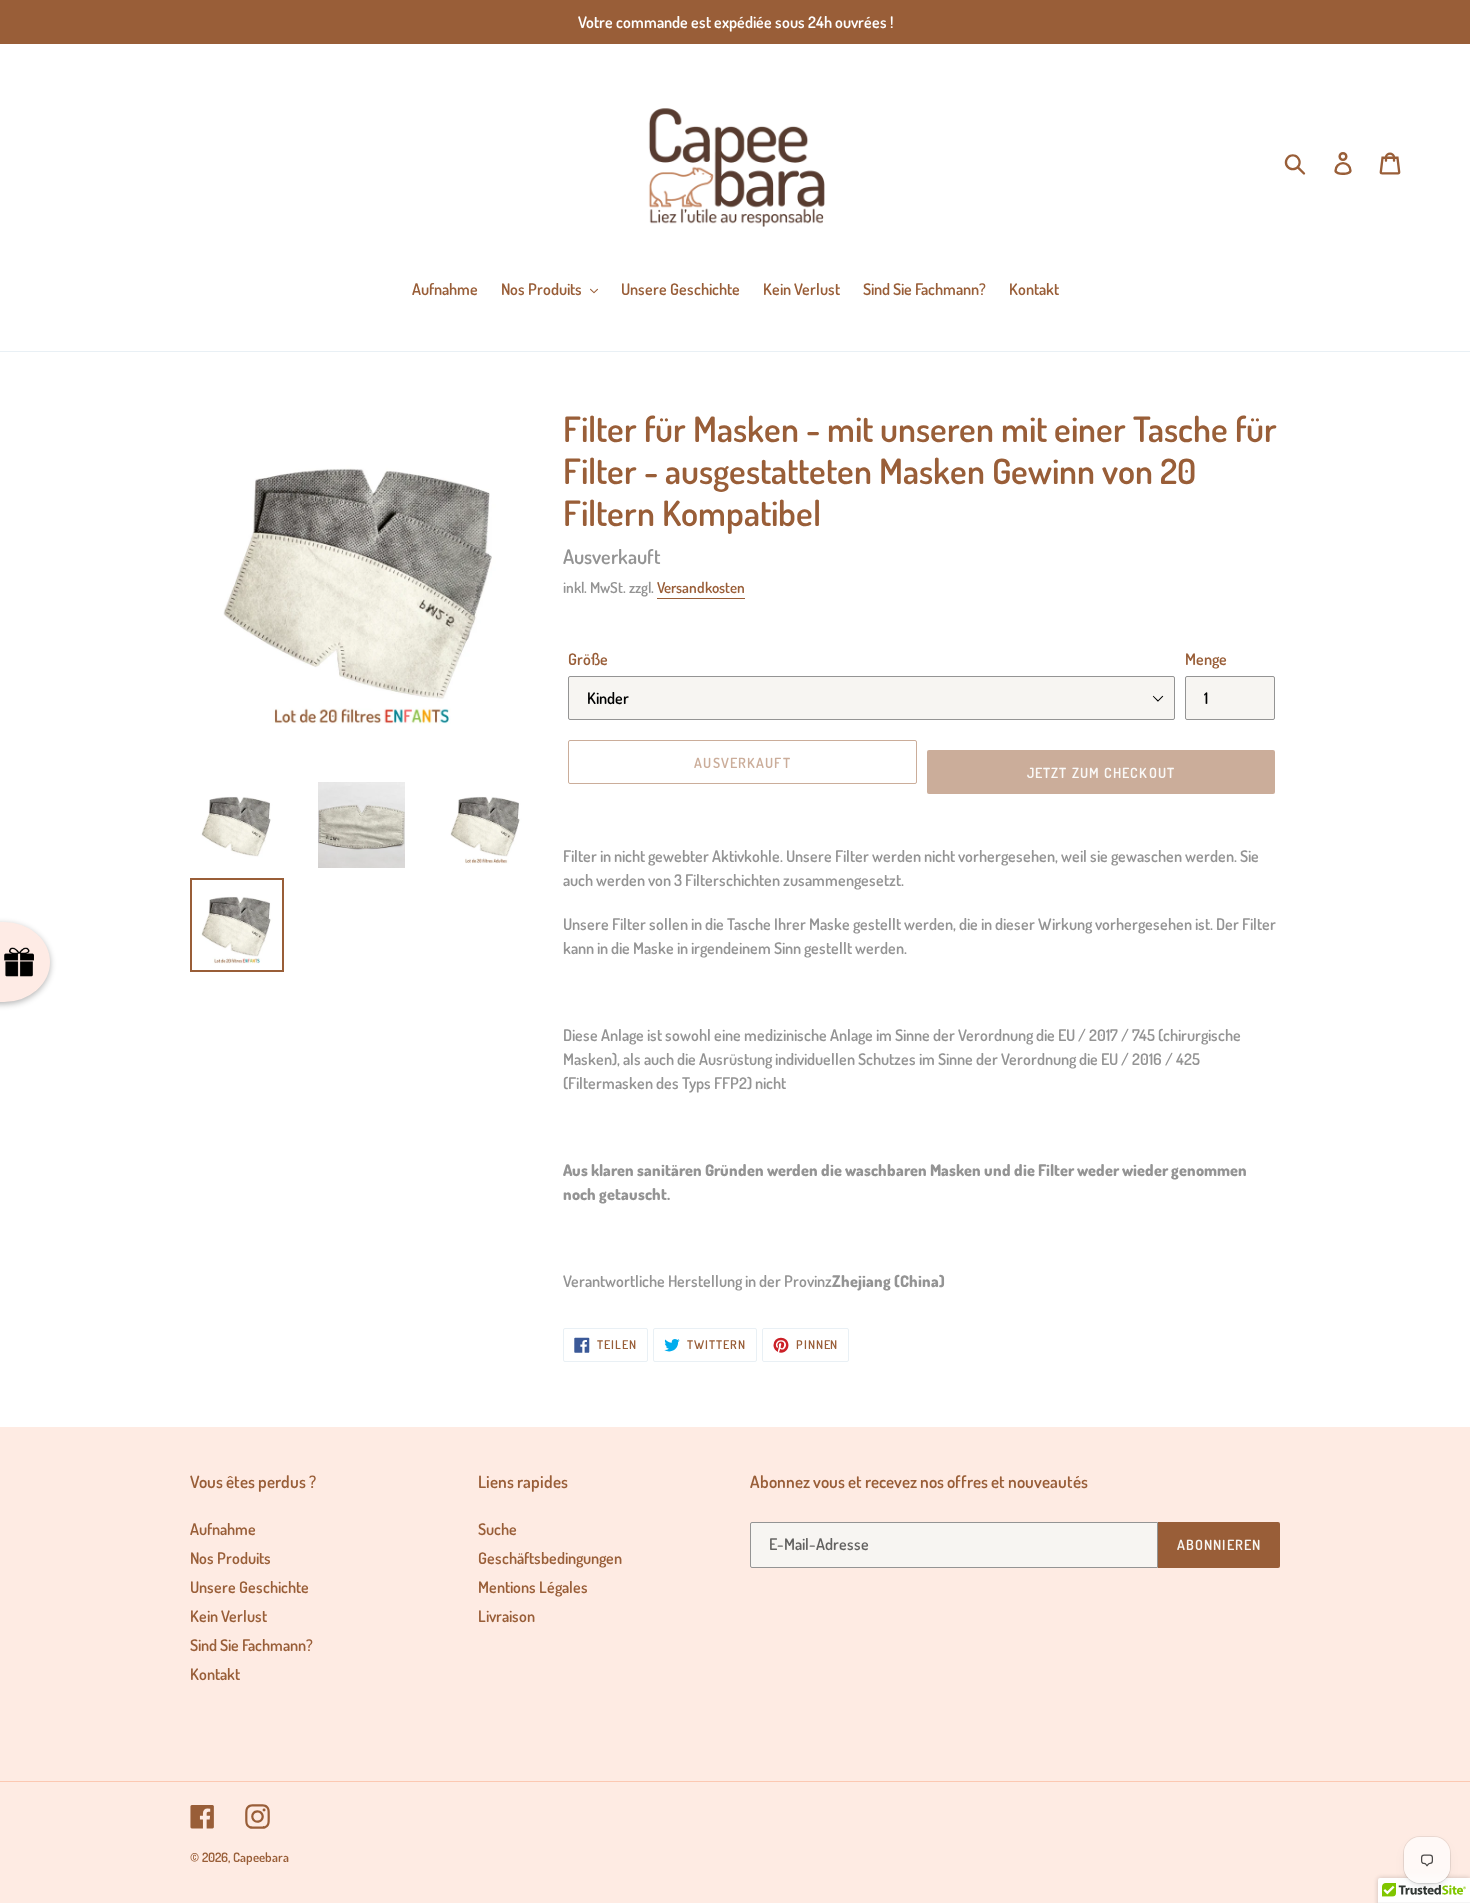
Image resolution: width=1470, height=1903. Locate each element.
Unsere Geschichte (249, 1587)
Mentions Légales (533, 1587)
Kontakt (215, 1674)
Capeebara (261, 1857)
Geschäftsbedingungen (550, 1558)
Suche (497, 1529)
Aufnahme (223, 1529)
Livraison (506, 1616)
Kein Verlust (228, 1616)
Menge (1206, 659)
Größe (588, 659)
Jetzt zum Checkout (1101, 772)
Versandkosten (701, 587)
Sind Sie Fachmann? (251, 1645)
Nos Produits (230, 1558)
